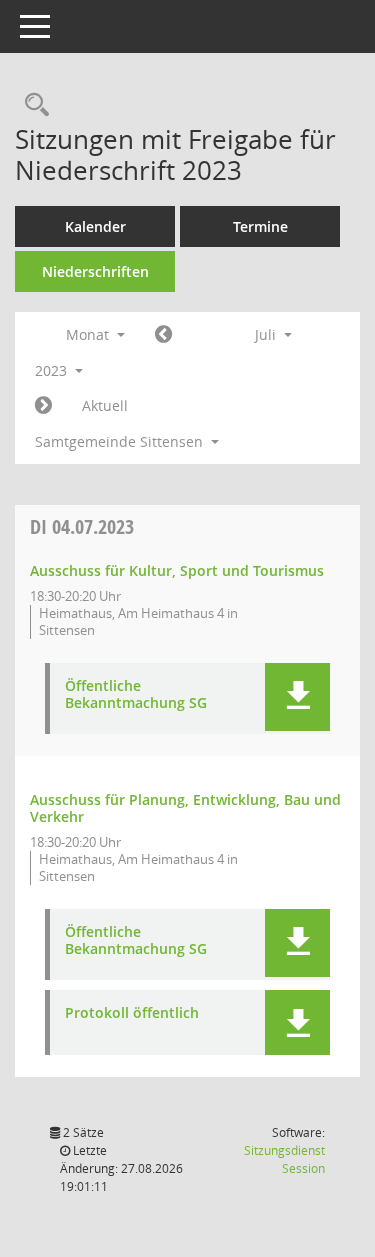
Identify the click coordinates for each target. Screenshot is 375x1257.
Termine (260, 226)
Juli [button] (267, 334)
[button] (297, 697)
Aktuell (105, 405)
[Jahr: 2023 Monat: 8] (43, 406)
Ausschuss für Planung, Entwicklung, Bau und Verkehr (185, 808)
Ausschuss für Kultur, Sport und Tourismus (177, 570)
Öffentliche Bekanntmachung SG (136, 695)
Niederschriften (95, 271)
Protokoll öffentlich (132, 1013)
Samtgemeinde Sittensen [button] (121, 441)
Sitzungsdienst (284, 1159)
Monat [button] (89, 334)
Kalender (95, 226)
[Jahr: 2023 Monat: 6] (163, 335)
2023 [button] (53, 370)
